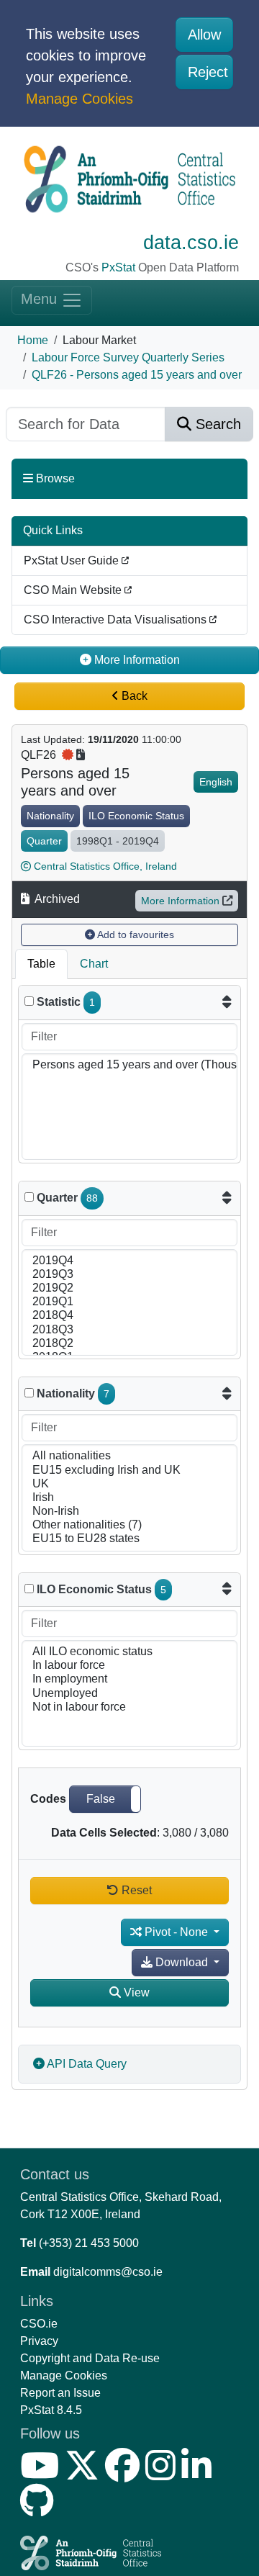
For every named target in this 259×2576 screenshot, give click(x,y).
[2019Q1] (129, 1302)
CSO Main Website (74, 590)
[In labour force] (129, 1666)
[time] (29, 1197)
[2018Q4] (129, 1316)
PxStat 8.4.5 (51, 2410)
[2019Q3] (129, 1275)
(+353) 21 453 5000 (89, 2243)
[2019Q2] (129, 1288)
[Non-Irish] (129, 1512)
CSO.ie (39, 2324)
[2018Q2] (129, 1344)
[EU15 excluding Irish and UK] (129, 1471)
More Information (180, 901)
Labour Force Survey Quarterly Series (128, 357)
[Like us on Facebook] (125, 2474)
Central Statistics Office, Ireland (105, 866)
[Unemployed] (129, 1694)
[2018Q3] (129, 1330)
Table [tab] (41, 964)
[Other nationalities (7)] (129, 1525)
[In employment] (129, 1679)
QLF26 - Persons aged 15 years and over (137, 375)
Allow (204, 35)
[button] (105, 1799)
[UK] (129, 1484)
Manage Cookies (79, 99)
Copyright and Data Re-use (90, 2358)
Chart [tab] (94, 964)
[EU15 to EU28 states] (129, 1539)
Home (33, 340)
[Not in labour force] (129, 1707)
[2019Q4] (129, 1261)
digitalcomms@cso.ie (108, 2272)
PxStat (118, 267)
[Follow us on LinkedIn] (199, 2474)
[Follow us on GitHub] (40, 2509)
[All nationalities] (129, 1456)
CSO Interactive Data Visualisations (117, 620)
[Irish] (129, 1498)
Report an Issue (60, 2393)
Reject (208, 72)
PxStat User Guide (73, 560)
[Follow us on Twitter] (85, 2474)
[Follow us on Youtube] (42, 2474)
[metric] (29, 1001)
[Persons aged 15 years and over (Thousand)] (129, 1065)
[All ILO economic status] (129, 1652)
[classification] (29, 1393)
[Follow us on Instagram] (163, 2474)
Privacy (39, 2341)
